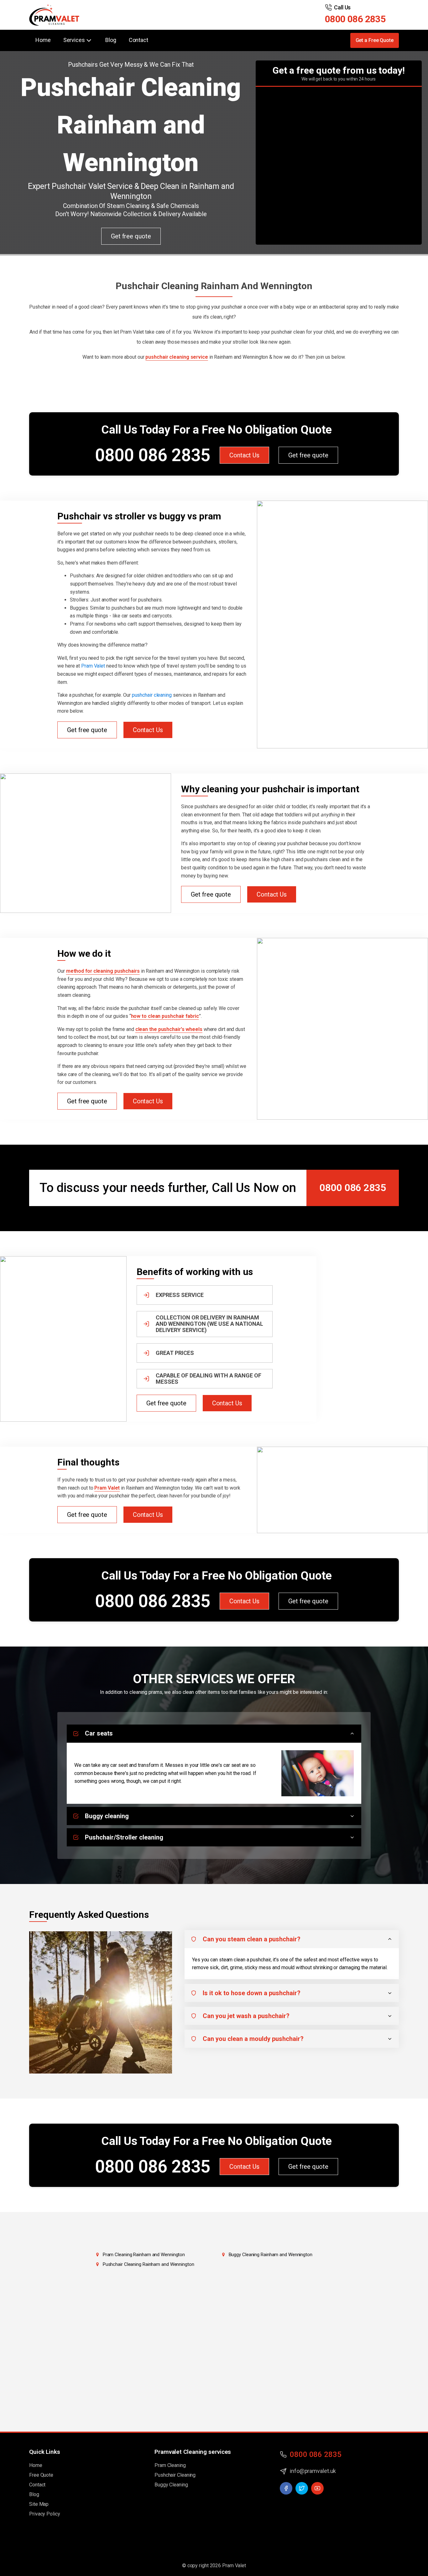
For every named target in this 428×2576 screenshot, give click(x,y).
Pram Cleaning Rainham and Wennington (144, 2255)
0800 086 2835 (355, 19)
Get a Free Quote (375, 40)
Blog (111, 40)
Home (43, 40)
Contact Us (244, 455)
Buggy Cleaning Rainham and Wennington (271, 2255)
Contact (138, 40)
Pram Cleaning (170, 2465)
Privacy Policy (45, 2514)
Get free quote (131, 236)
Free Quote (41, 2475)
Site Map (39, 2504)
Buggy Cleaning (171, 2485)
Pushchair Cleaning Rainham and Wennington (149, 2264)
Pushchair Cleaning (175, 2475)
